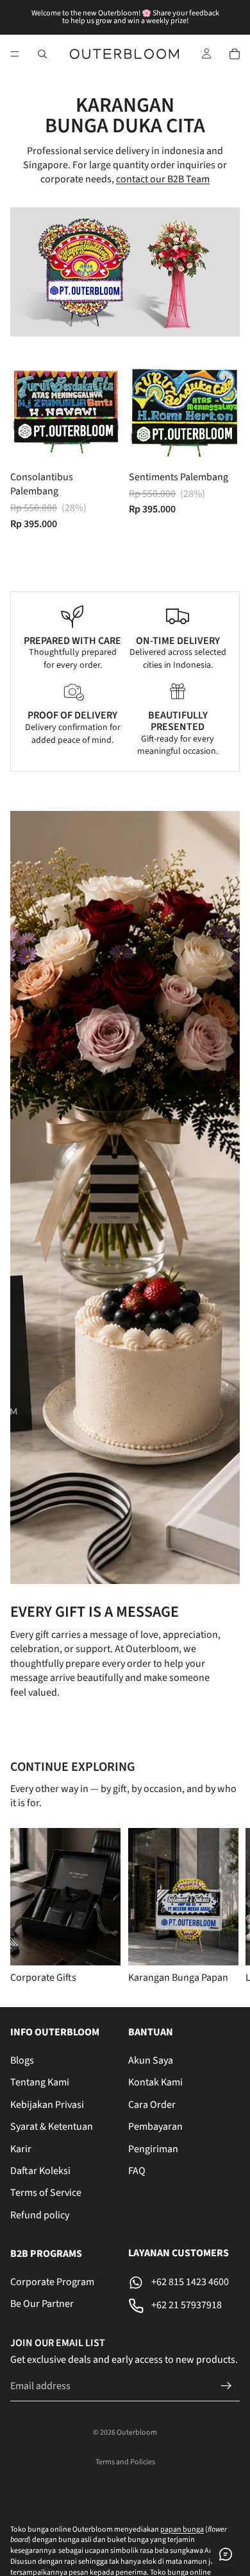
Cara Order (152, 2105)
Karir (21, 2148)
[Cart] (235, 54)
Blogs (22, 2060)
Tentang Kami (40, 2082)
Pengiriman (153, 2148)
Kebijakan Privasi (47, 2105)
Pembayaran (155, 2127)
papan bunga (182, 2529)
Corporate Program (52, 2282)
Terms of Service (46, 2193)
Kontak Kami (155, 2082)
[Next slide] (224, 1907)
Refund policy (40, 2215)
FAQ (137, 2171)
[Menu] (15, 54)
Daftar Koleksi (40, 2171)
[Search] (42, 54)
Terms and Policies (125, 2462)
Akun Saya (151, 2060)
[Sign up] (226, 2386)
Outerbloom (137, 2432)
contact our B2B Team (163, 179)
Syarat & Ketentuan (52, 2127)
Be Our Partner (42, 2304)
